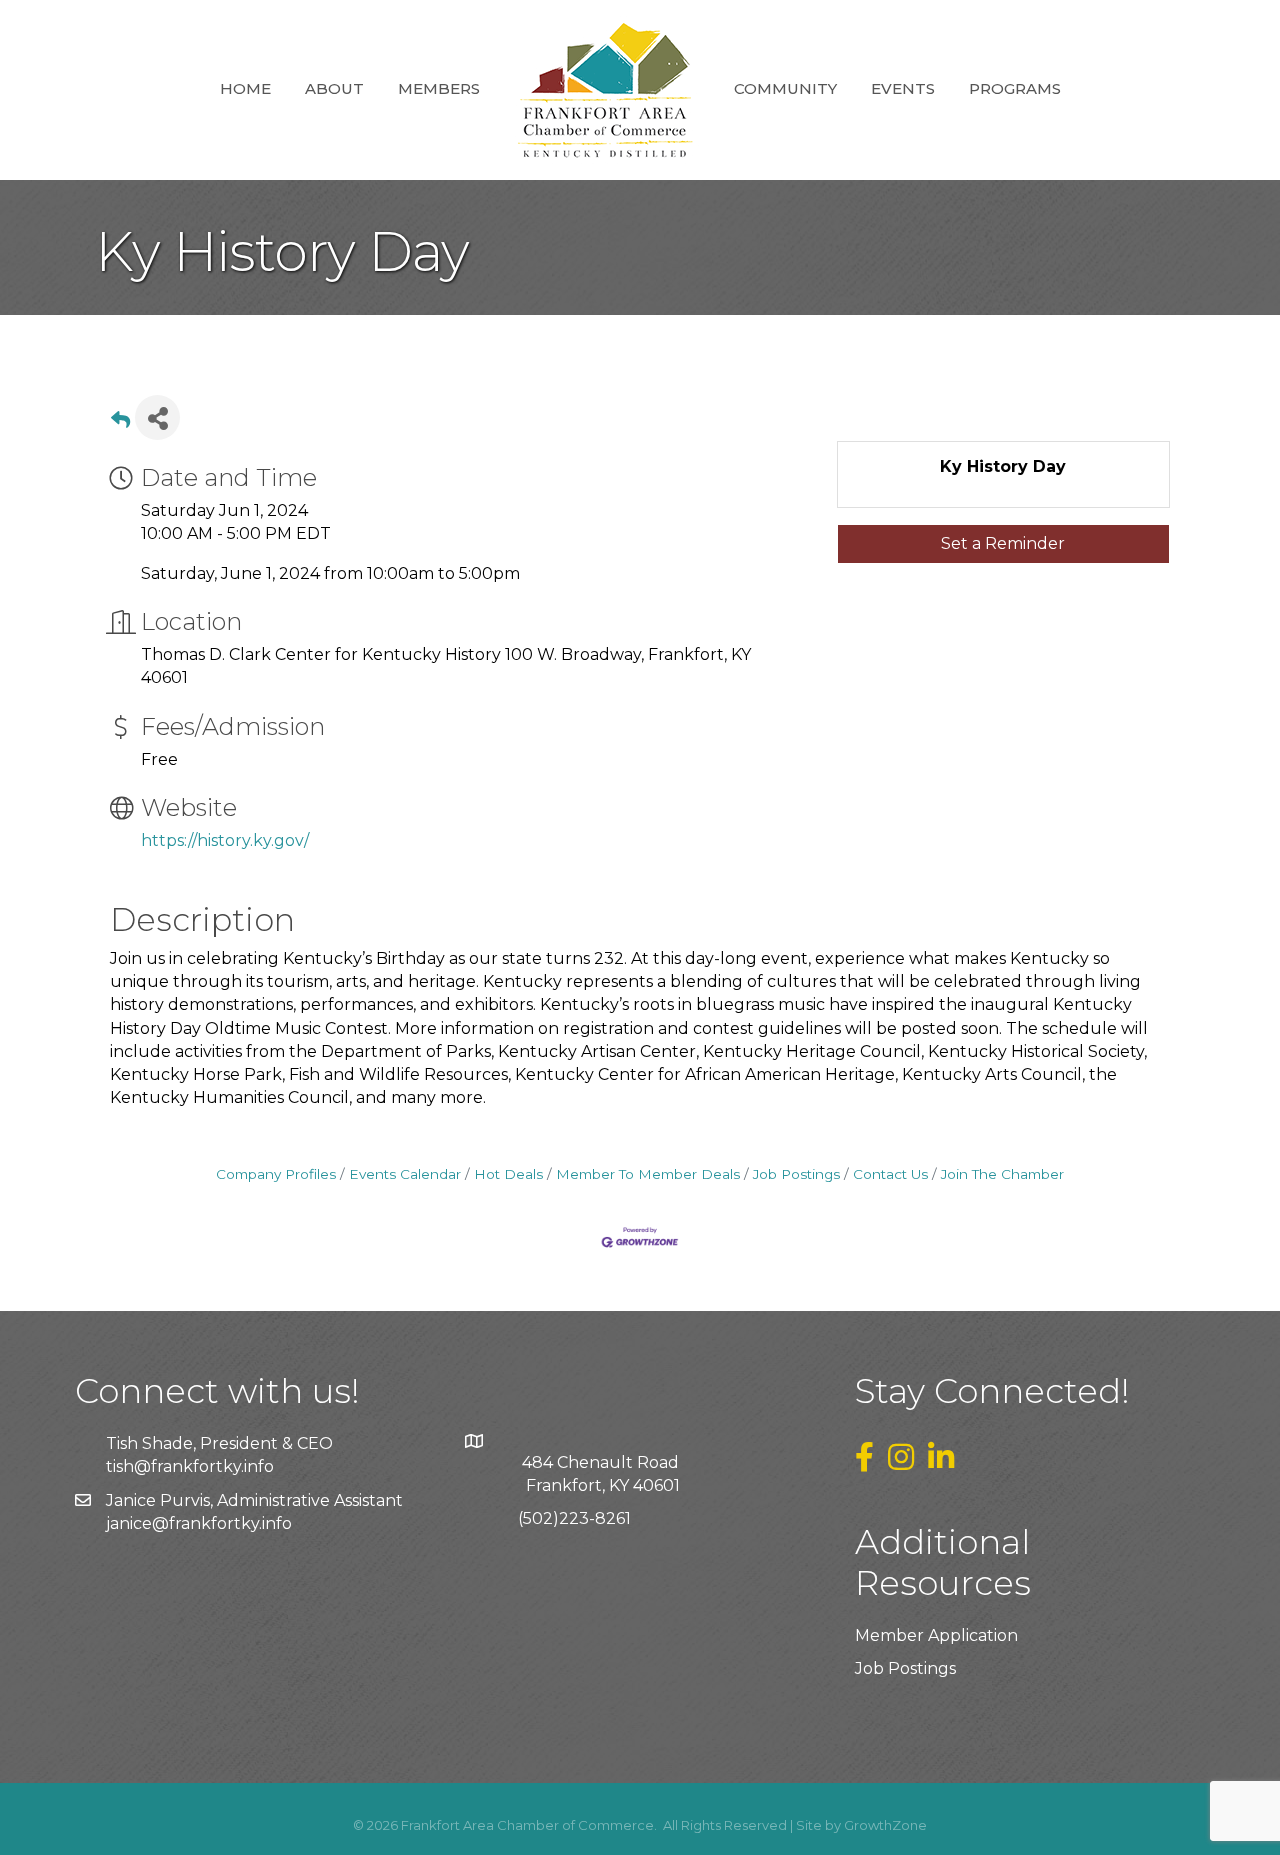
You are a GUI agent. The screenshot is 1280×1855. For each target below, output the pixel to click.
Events (903, 88)
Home (245, 88)
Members (439, 88)
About (334, 88)
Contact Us (890, 1174)
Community (785, 88)
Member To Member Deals (648, 1174)
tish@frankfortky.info (190, 1466)
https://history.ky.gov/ (225, 840)
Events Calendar (405, 1174)
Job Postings (796, 1174)
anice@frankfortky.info (201, 1523)
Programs (1015, 88)
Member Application (936, 1635)
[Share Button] (157, 417)
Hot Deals (508, 1174)
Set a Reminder (1003, 543)
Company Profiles (276, 1174)
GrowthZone (885, 1825)
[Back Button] (120, 423)
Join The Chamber (1002, 1174)
